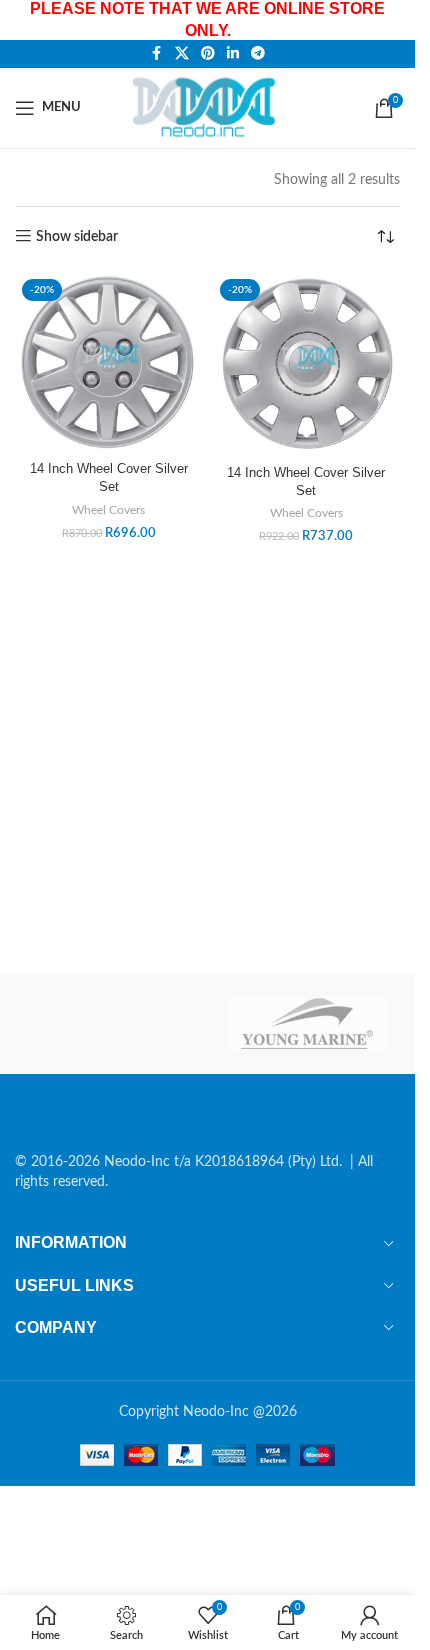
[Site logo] (207, 107)
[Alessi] (108, 1024)
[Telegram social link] (258, 54)
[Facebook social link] (157, 54)
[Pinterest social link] (208, 54)
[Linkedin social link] (233, 54)
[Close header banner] (390, 20)
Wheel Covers (108, 510)
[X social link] (182, 54)
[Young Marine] (308, 1024)
